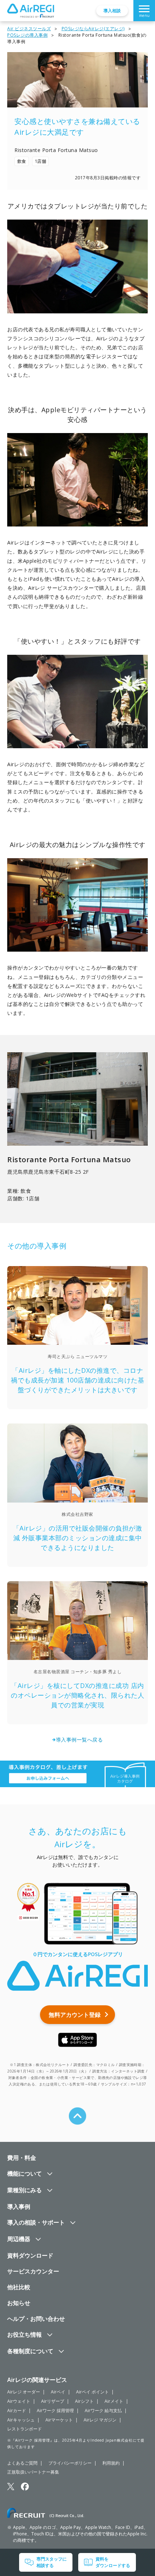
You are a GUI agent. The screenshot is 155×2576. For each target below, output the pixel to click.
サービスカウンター (33, 2271)
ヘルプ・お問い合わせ (36, 2319)
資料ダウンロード (30, 2255)
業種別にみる (25, 2190)
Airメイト (114, 2401)
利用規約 (111, 2463)
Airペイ (58, 2392)
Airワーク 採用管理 (55, 2411)
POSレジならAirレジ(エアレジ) (93, 29)
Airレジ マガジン (100, 2420)
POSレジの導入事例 (27, 35)
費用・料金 (22, 2158)
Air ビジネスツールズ (29, 29)
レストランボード (25, 2429)
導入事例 (19, 2207)
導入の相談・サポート (36, 2222)
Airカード (17, 2411)
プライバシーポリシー (70, 2463)
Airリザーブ (53, 2401)
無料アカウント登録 (75, 2015)
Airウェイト (19, 2401)
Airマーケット (59, 2420)
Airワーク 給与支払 (103, 2411)
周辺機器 (19, 2239)
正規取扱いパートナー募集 (33, 2472)
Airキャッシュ (21, 2420)
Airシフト (84, 2401)
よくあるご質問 (22, 2463)
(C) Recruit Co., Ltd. (67, 2516)
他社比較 (19, 2287)
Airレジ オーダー (24, 2392)
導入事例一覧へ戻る (79, 1740)
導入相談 (112, 11)
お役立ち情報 (25, 2334)
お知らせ (19, 2303)
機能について (25, 2173)
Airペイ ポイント (92, 2392)
